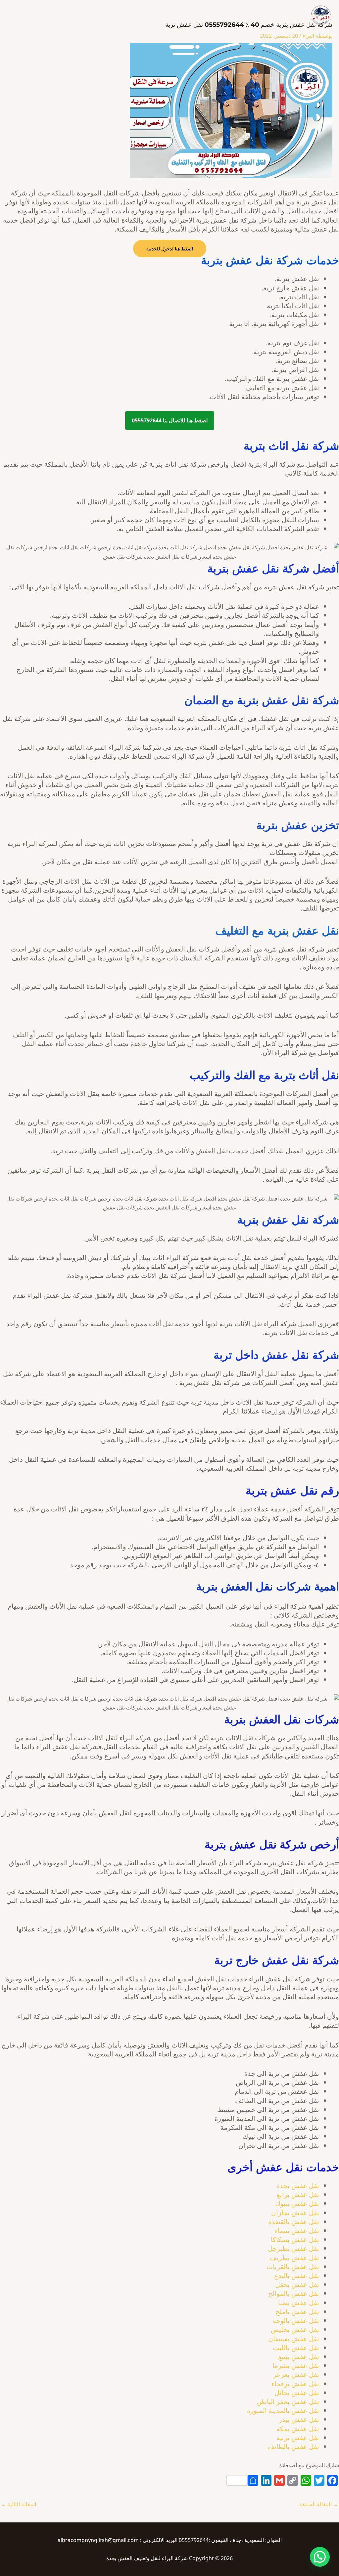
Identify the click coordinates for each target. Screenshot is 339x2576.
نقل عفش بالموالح (294, 2293)
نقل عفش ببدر (299, 2419)
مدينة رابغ (103, 19)
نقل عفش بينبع (299, 2357)
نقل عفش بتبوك (297, 2203)
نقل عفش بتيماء (297, 2231)
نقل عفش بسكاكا (295, 2239)
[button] (320, 2557)
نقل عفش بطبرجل (293, 2248)
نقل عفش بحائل (297, 2393)
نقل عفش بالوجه (296, 2321)
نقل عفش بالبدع (297, 2276)
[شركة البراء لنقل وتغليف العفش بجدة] (320, 15)
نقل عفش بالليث (296, 2348)
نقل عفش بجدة (298, 2186)
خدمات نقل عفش (61, 19)
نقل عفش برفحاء (295, 2384)
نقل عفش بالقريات (293, 2267)
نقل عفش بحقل (297, 2284)
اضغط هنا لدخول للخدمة (170, 249)
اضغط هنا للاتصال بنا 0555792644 (170, 420)
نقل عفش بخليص (295, 2329)
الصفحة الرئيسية (169, 19)
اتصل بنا (21, 19)
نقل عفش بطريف (294, 2258)
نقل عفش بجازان (295, 2213)
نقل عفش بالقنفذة (294, 2222)
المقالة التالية (18, 2504)
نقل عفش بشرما (296, 2365)
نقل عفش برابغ (298, 2195)
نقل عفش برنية (298, 2438)
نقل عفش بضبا (299, 2303)
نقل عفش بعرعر (296, 2374)
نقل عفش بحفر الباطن (288, 2402)
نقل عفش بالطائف (293, 2447)
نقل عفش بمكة (298, 2429)
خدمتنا (132, 19)
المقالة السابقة (319, 2504)
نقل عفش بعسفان (294, 2339)
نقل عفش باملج (297, 2312)
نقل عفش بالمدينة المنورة (283, 2410)
